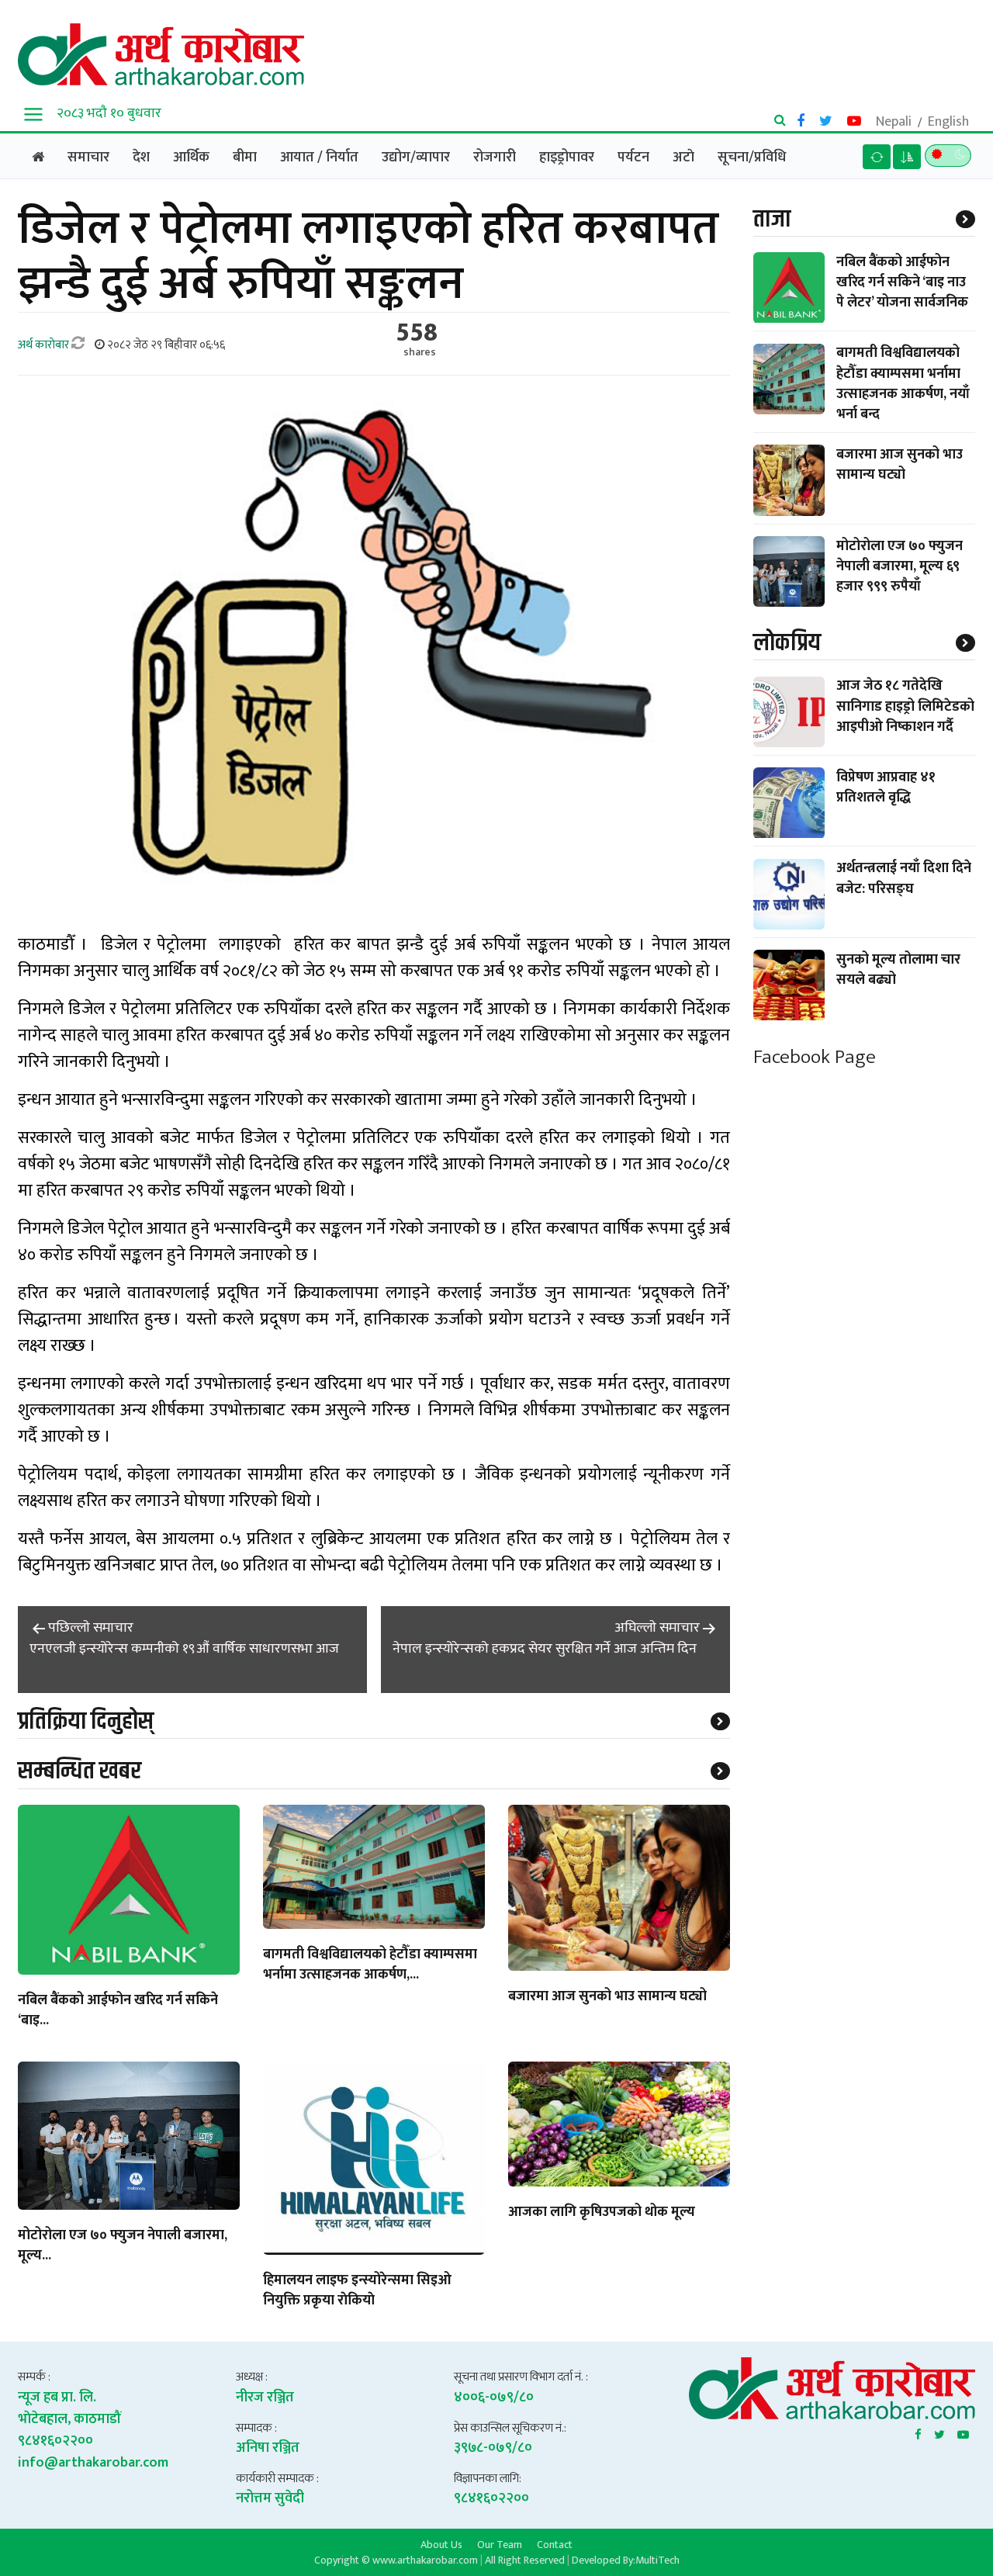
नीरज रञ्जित (265, 2398)
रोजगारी (495, 158)
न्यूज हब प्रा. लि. (57, 2398)
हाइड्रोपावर (567, 158)
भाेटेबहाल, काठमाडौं (69, 2419)
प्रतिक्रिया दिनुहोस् (86, 1721)
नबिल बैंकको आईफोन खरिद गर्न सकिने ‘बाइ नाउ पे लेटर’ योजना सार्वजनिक (902, 282)
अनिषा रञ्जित (268, 2448)
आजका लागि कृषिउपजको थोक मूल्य (602, 2213)
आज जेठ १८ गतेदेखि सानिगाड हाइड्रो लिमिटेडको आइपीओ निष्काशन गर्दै (905, 707)
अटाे (683, 158)
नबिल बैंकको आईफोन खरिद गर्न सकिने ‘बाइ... (118, 2011)
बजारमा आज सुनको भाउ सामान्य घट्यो (607, 1997)
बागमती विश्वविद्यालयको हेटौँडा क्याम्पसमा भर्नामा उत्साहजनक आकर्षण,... (370, 1965)
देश (141, 158)
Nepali (894, 122)
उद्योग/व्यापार (416, 158)
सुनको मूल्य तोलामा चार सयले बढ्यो (898, 970)
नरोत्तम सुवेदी (270, 2498)
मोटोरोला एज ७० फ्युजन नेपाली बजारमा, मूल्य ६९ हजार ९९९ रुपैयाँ (900, 566)
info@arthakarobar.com (93, 2463)
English (948, 122)
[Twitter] (939, 2432)
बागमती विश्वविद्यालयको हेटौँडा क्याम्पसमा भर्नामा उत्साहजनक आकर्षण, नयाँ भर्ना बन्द (903, 384)
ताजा (772, 219)
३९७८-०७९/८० (493, 2448)
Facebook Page (815, 1058)
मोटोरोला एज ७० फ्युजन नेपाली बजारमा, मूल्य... (123, 2246)
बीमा (245, 158)
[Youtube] (963, 2432)
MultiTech (657, 2560)
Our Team (500, 2544)
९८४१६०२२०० (55, 2441)
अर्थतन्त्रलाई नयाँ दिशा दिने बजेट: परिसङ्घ (904, 879)
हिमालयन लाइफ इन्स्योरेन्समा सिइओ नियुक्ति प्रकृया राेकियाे (357, 2291)
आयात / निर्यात (319, 158)
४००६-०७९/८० (494, 2398)
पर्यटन (633, 158)
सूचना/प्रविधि (752, 158)
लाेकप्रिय (787, 643)
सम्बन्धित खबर (80, 1771)
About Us (441, 2544)
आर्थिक (191, 158)
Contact (555, 2544)
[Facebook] (918, 2432)
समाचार (88, 158)
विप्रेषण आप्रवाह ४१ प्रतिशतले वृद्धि (886, 788)
